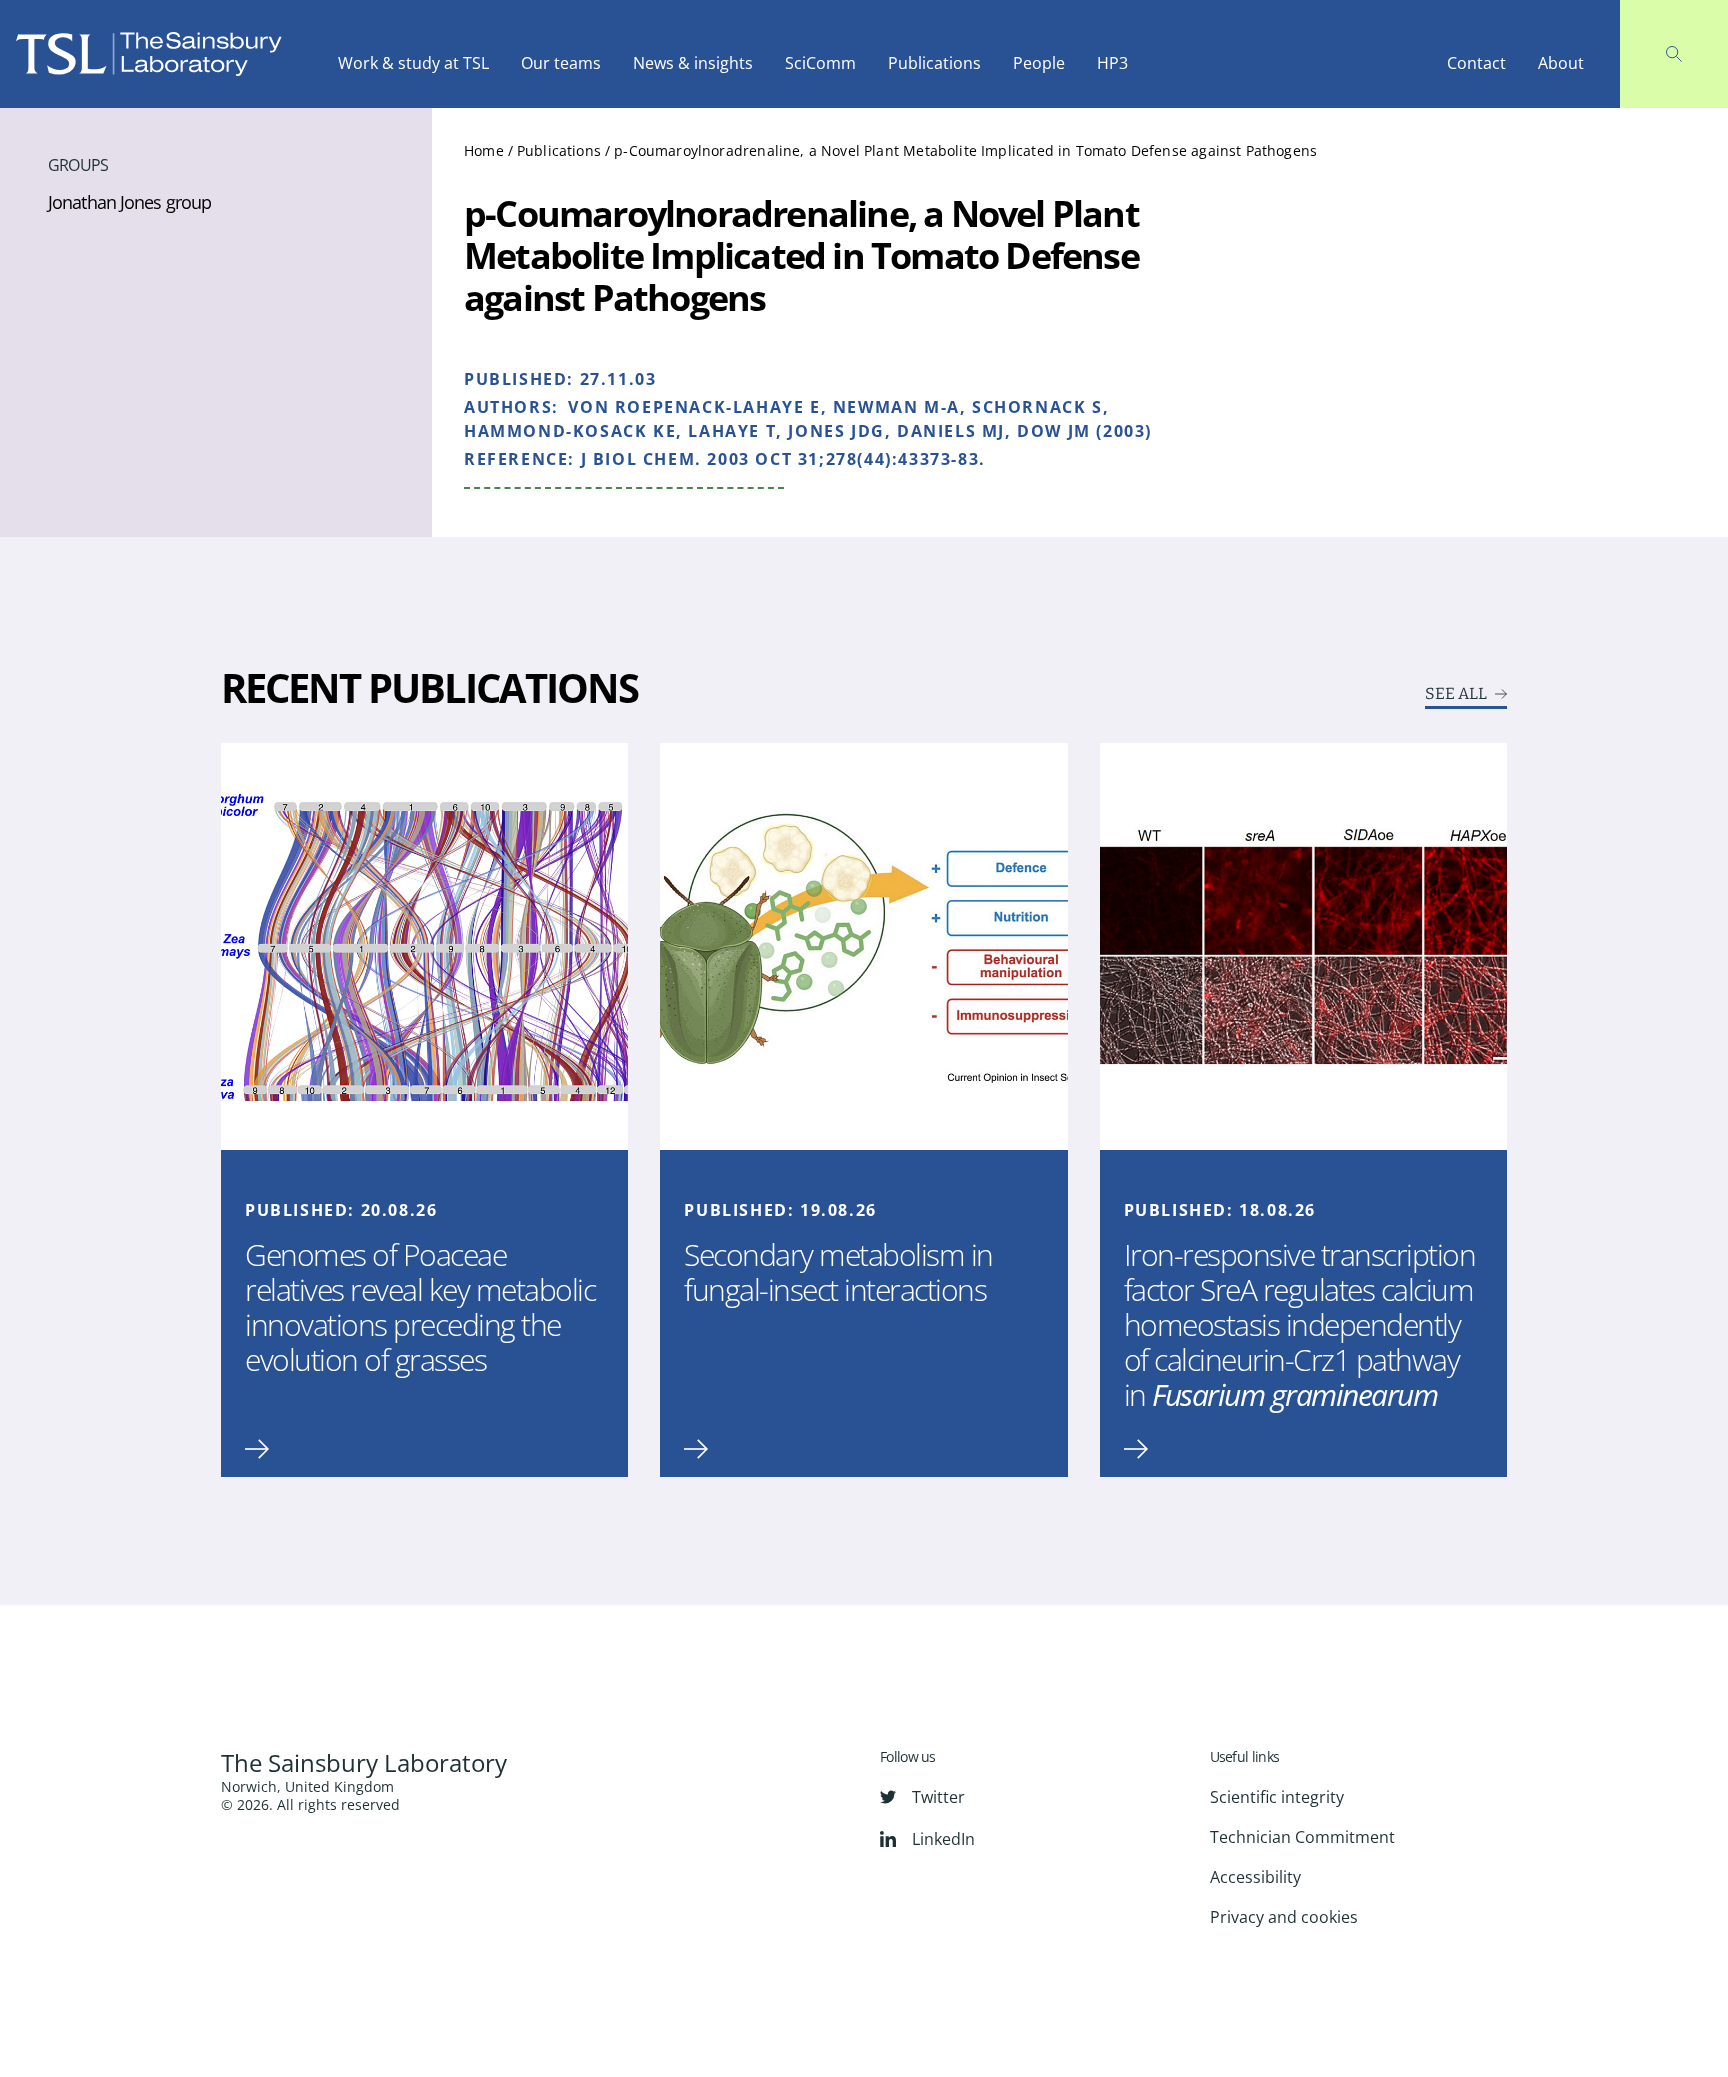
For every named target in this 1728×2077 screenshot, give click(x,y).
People (1039, 63)
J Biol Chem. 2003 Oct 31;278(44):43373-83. (783, 459)
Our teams (561, 63)
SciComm (820, 63)
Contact (1476, 63)
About (1561, 63)
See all (1456, 694)
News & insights (693, 63)
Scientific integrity (1277, 1797)
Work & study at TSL (413, 63)
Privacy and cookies (1284, 1917)
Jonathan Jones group (129, 202)
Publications (934, 63)
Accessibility (1255, 1877)
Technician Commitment (1302, 1837)
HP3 (1112, 63)
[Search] (1674, 54)
